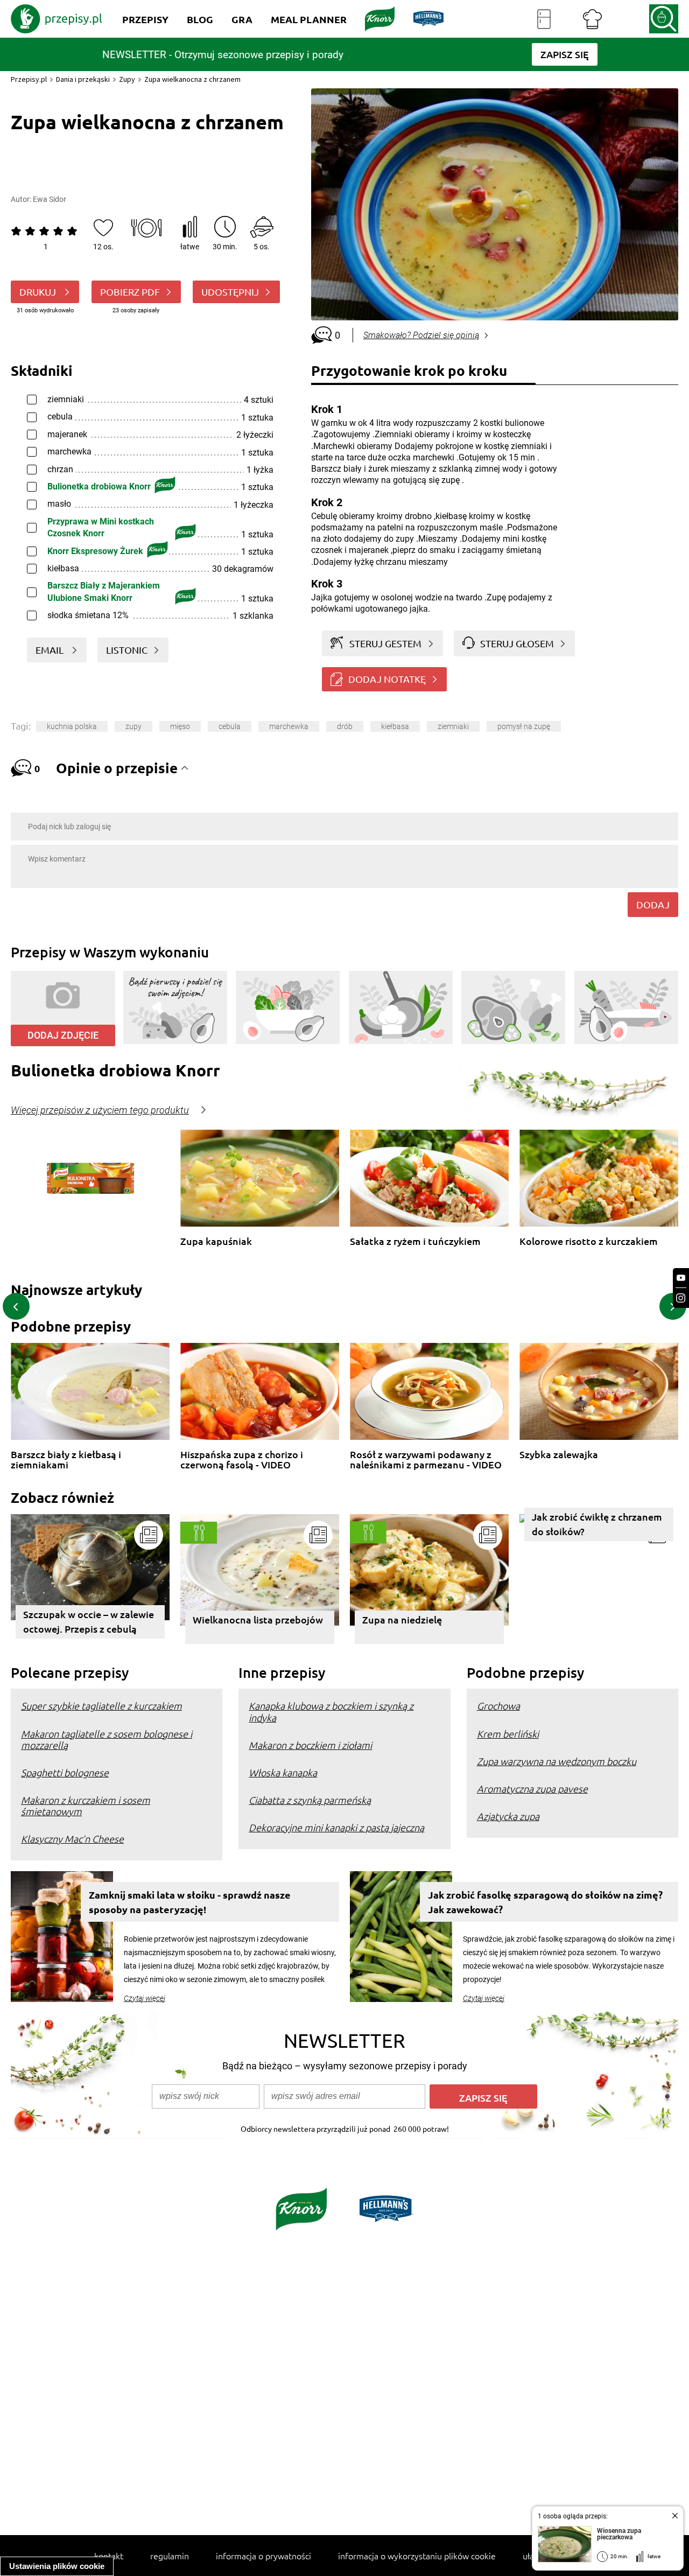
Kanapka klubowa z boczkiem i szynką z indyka (331, 1711)
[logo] (57, 19)
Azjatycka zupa (508, 1816)
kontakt (109, 2556)
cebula (230, 726)
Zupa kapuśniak (216, 1241)
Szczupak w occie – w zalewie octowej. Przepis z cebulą (89, 1621)
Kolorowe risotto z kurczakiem (589, 1241)
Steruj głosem (517, 643)
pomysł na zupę (524, 726)
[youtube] (681, 1278)
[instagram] (681, 1298)
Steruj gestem (385, 643)
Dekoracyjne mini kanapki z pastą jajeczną (336, 1827)
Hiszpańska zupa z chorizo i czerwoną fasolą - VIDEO (242, 1459)
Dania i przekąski (83, 79)
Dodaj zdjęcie (63, 1035)
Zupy (127, 79)
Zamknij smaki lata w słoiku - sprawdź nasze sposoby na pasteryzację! (190, 1902)
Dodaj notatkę (387, 679)
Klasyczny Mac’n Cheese (72, 1839)
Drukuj (39, 292)
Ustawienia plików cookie (57, 2566)
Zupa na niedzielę (402, 1619)
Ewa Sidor (50, 199)
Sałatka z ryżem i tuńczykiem (415, 1241)
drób (345, 726)
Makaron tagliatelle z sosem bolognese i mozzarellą (107, 1739)
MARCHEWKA (289, 726)
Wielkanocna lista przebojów (258, 1619)
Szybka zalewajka (559, 1455)
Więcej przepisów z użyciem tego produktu (100, 1110)
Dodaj (653, 904)
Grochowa (498, 1706)
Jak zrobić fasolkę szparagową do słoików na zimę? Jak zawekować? (545, 1902)
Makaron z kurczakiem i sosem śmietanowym (86, 1805)
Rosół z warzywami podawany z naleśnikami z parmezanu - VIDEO (426, 1459)
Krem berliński (508, 1734)
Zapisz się (483, 2098)
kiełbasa (395, 726)
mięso (180, 726)
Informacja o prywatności (263, 2556)
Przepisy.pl (29, 79)
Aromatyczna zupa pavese (532, 1788)
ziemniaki (453, 726)
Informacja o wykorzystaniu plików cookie (417, 2556)
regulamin (170, 2556)
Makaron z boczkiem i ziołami (310, 1745)
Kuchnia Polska (72, 726)
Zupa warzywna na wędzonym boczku (557, 1761)
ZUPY (133, 726)
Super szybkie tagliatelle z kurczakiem (101, 1706)
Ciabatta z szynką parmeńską (310, 1800)
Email (51, 650)
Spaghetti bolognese (65, 1772)
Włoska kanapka (283, 1772)
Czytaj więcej (145, 1998)
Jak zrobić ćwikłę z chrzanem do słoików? (597, 1524)
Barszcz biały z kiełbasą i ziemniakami (66, 1459)
